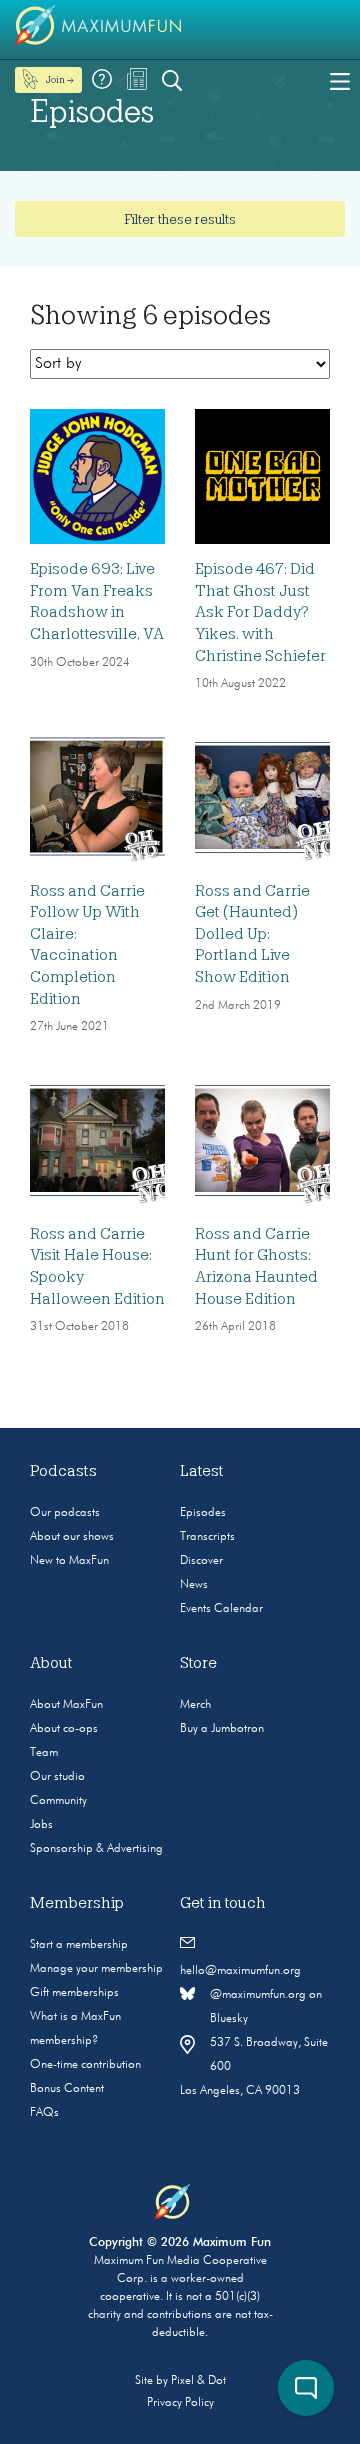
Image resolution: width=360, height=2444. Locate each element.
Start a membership (79, 1945)
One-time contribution (85, 2065)
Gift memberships (74, 1993)
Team (44, 1753)
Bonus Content (67, 2089)
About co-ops (64, 1729)
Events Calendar (221, 1609)
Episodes (203, 1513)
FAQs (44, 2113)
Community (58, 1801)
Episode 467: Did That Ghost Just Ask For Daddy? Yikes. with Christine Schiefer (260, 612)
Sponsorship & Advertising (96, 1849)
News (194, 1585)
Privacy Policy (180, 2403)
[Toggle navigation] (340, 80)
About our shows (72, 1537)
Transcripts (207, 1537)
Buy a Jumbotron (222, 1729)
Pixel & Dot (198, 2381)
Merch (195, 1705)
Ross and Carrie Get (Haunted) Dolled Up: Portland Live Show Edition (252, 934)
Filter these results (180, 219)
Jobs (41, 1825)
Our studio (57, 1777)
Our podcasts (65, 1513)
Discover (201, 1561)
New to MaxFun (69, 1561)
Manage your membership (96, 1969)
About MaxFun (66, 1705)
